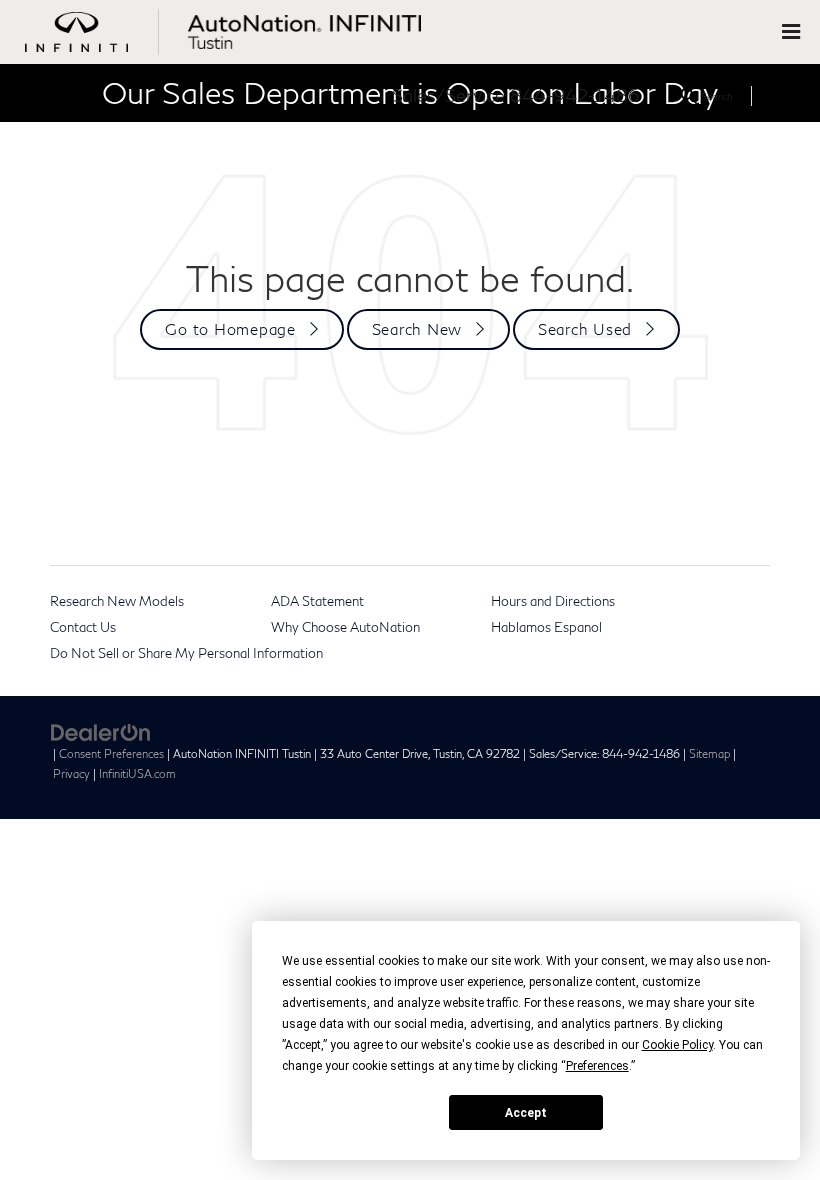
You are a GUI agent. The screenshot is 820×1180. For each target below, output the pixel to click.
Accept (526, 1113)
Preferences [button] (597, 1066)
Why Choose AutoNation (345, 627)
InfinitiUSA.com (137, 773)
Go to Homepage (230, 329)
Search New (417, 329)
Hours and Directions (553, 601)
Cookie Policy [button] (677, 1045)
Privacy (71, 773)
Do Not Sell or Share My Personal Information (186, 653)
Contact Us (83, 627)
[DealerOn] (101, 731)
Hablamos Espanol (546, 627)
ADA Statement (317, 601)
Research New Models (117, 601)
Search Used (585, 329)
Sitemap (709, 753)
